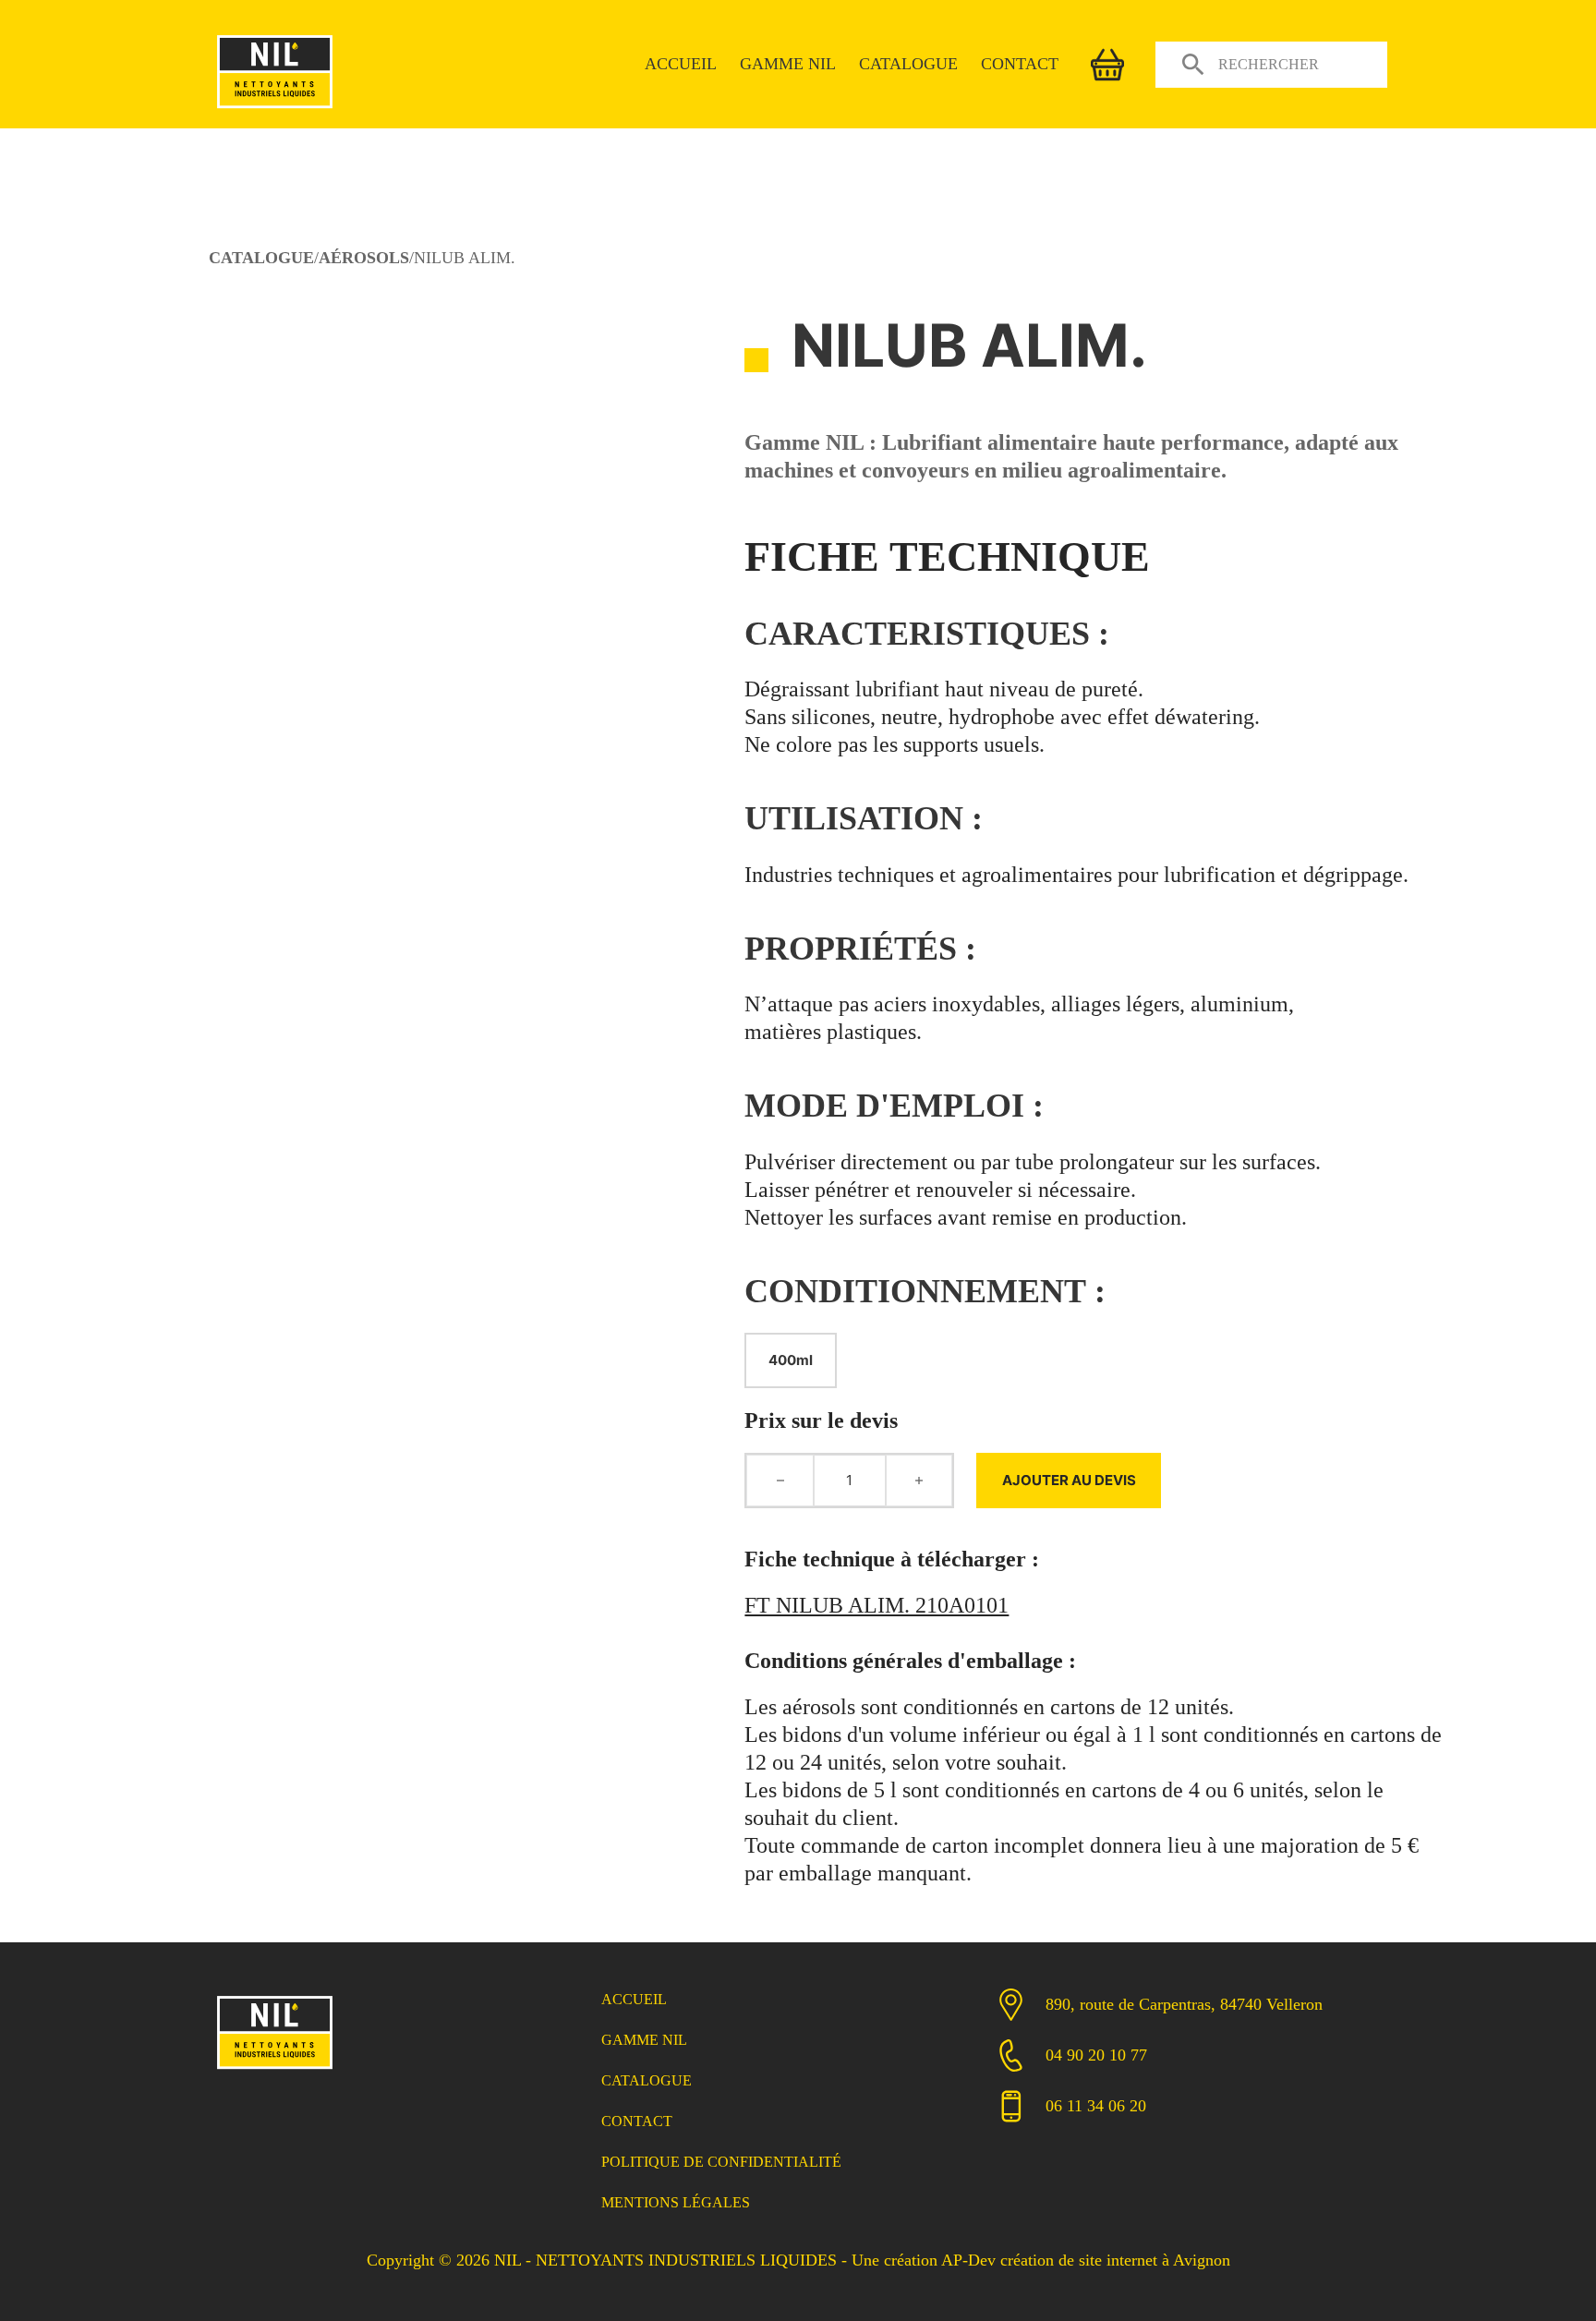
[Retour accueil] (275, 110)
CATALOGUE (261, 258)
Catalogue (908, 64)
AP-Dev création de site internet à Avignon (1086, 2260)
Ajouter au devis (1069, 1480)
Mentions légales (676, 2202)
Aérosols (364, 258)
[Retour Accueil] (275, 2071)
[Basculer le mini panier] (1107, 65)
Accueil (681, 64)
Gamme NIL (788, 64)
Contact (1020, 64)
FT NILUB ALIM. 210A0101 (877, 1605)
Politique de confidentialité (721, 2162)
